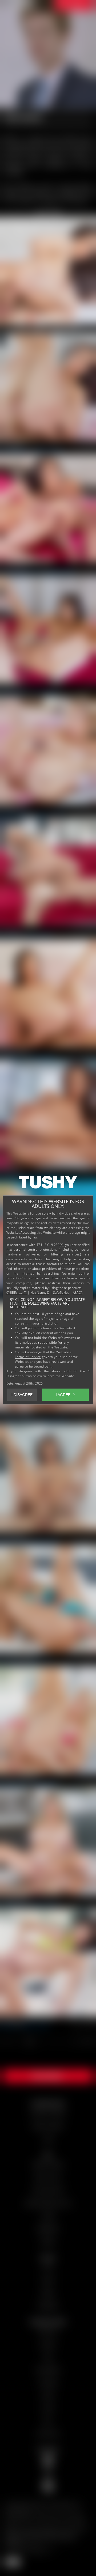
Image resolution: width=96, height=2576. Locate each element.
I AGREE (63, 1395)
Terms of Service (28, 1357)
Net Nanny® (40, 1293)
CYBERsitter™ (17, 1293)
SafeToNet (61, 1293)
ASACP (78, 1293)
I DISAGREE (22, 1395)
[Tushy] (48, 1184)
